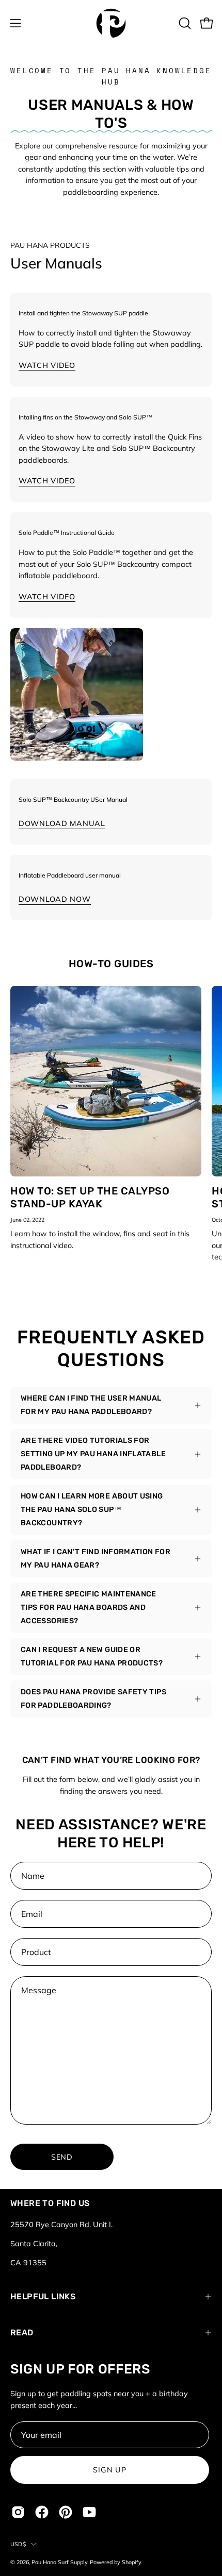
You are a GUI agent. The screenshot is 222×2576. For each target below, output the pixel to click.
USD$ (18, 2544)
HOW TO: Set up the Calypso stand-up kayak (90, 1197)
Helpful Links (43, 2296)
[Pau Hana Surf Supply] (111, 23)
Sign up (109, 2470)
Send (62, 2157)
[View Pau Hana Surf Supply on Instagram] (18, 2512)
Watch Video (47, 365)
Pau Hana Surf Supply (59, 2562)
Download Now (55, 899)
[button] (184, 23)
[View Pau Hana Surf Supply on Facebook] (42, 2512)
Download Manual (62, 823)
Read (22, 2333)
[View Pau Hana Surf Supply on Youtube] (89, 2512)
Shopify (131, 2562)
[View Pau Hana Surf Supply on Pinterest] (66, 2512)
